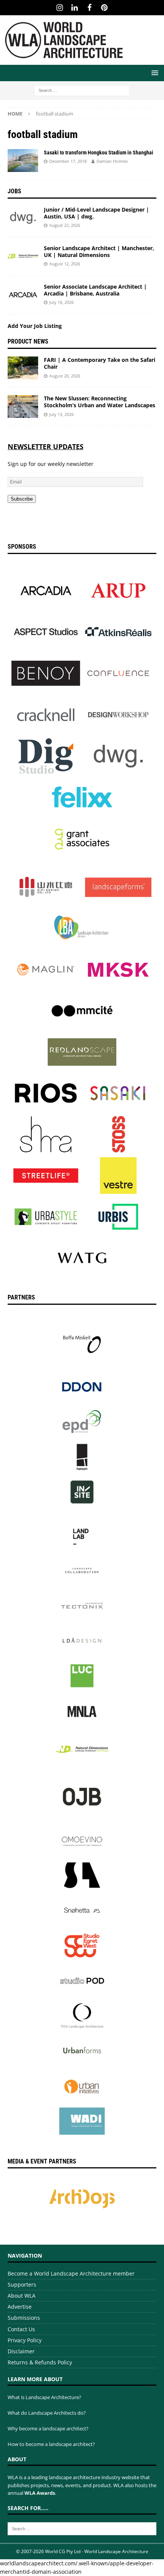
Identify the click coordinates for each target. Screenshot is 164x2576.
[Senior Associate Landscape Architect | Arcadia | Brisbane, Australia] (23, 295)
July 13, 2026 (61, 414)
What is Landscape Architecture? (44, 2397)
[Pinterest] (104, 8)
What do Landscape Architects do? (47, 2413)
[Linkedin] (75, 8)
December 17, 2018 (68, 161)
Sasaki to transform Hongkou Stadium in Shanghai (99, 153)
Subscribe (22, 499)
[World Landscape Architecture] (64, 60)
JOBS (14, 191)
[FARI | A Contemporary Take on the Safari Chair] (23, 368)
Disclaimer (21, 2351)
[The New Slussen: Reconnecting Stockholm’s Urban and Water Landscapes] (23, 406)
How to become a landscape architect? (51, 2444)
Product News (28, 341)
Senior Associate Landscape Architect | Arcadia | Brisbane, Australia (95, 290)
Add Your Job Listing (35, 326)
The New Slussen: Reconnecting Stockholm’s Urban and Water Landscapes (100, 402)
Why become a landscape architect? (48, 2428)
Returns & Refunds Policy (40, 2362)
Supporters (22, 2285)
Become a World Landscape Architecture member (71, 2273)
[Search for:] (82, 90)
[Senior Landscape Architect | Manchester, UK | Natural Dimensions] (23, 256)
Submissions (24, 2318)
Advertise (20, 2307)
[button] (154, 73)
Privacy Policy (25, 2340)
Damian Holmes (112, 161)
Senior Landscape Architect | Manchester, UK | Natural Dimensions (99, 251)
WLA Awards (40, 2493)
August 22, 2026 (65, 225)
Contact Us (21, 2329)
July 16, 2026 (61, 302)
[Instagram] (60, 8)
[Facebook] (89, 8)
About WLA (22, 2296)
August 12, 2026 (65, 264)
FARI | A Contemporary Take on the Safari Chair (100, 363)
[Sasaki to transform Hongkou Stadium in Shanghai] (23, 161)
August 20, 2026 (65, 376)
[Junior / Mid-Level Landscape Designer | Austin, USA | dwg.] (23, 218)
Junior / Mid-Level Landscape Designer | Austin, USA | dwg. (96, 213)
